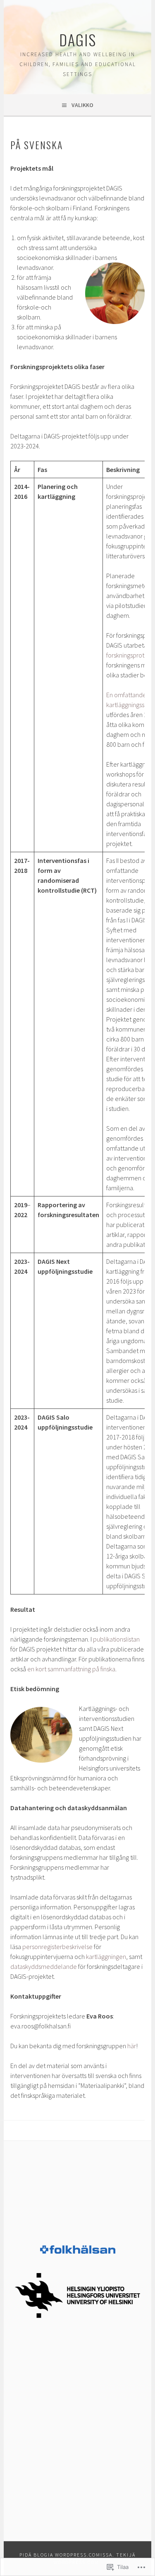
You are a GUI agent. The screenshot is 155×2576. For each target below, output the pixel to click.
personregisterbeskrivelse (57, 1947)
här (132, 2046)
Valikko (82, 105)
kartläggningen (106, 1956)
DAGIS (78, 39)
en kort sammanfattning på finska (71, 1669)
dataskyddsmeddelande (44, 1966)
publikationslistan (116, 1639)
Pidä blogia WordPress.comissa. (67, 2555)
